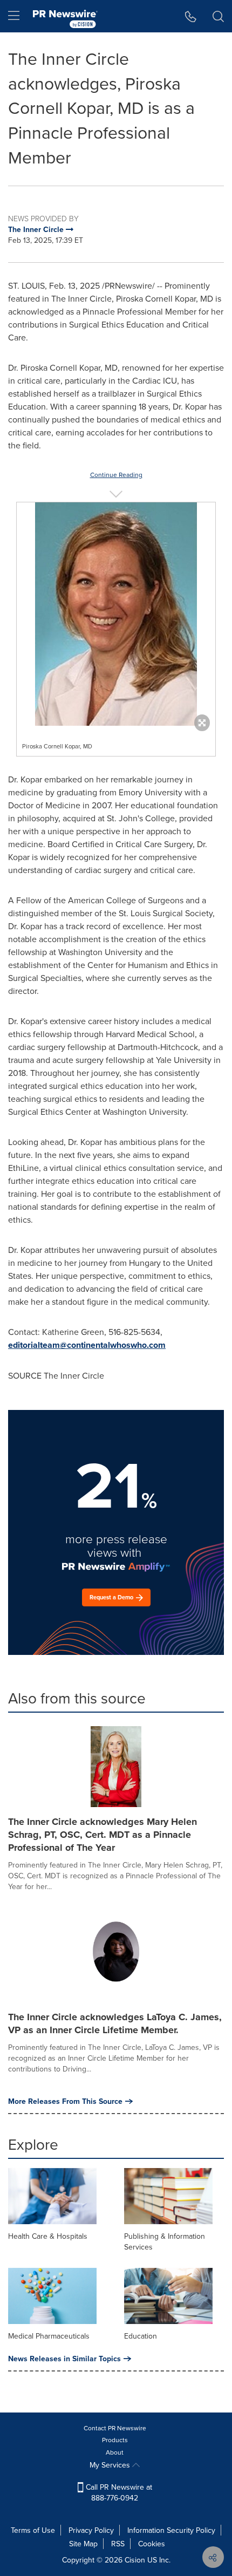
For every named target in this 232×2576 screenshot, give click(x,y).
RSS (118, 2544)
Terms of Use (33, 2530)
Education (141, 2336)
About (115, 2452)
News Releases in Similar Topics (64, 2359)
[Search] (218, 16)
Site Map (83, 2544)
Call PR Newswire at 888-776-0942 (118, 2492)
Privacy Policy (91, 2530)
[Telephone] (191, 16)
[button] (116, 614)
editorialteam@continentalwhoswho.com (87, 1345)
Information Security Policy (171, 2530)
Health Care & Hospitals (48, 2236)
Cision (135, 2560)
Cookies (152, 2544)
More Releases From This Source (65, 2101)
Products (115, 2440)
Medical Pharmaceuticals (49, 2336)
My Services (111, 2465)
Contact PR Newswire (115, 2428)
